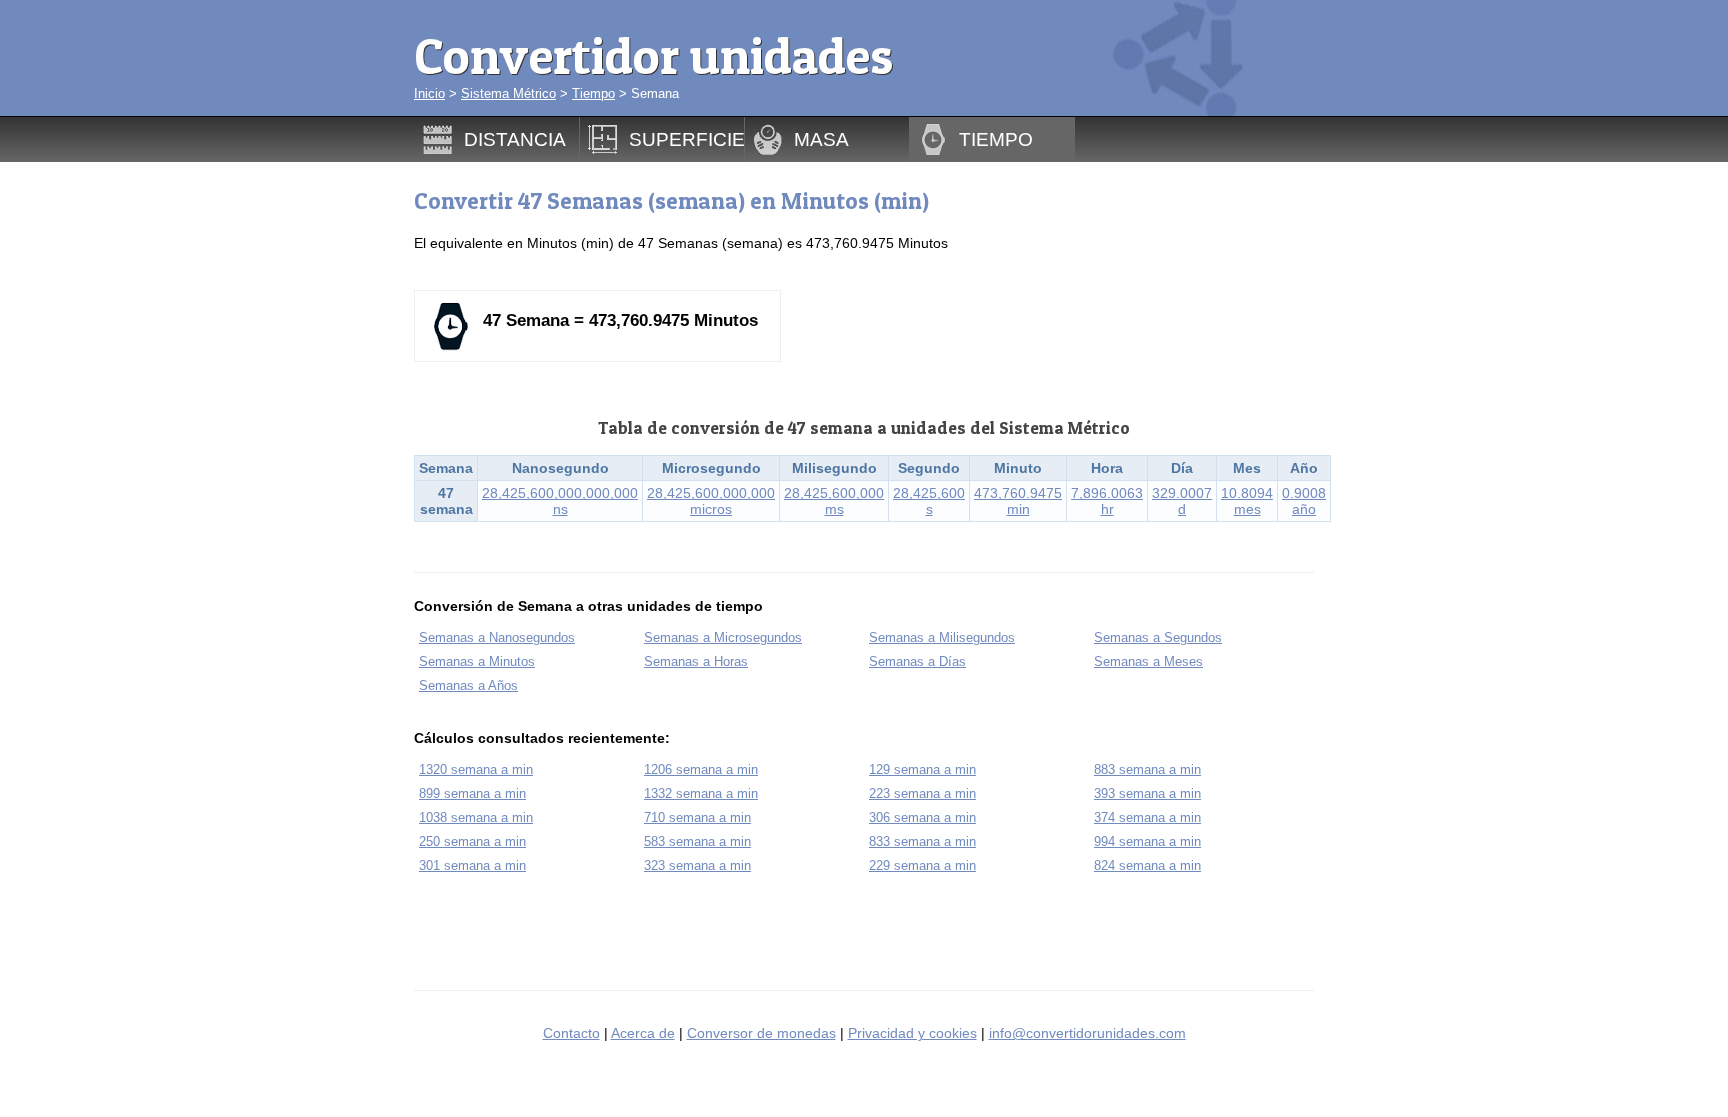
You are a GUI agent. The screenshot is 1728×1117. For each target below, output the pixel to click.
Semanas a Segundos (1158, 637)
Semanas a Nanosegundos (497, 637)
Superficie (687, 139)
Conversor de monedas (761, 1033)
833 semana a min (922, 841)
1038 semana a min (476, 817)
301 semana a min (472, 865)
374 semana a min (1147, 817)
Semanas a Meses (1148, 661)
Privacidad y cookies (912, 1033)
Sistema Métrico (508, 93)
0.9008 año (1304, 501)
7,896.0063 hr (1107, 501)
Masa (821, 139)
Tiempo (593, 93)
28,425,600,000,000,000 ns (560, 501)
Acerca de (643, 1033)
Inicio (429, 93)
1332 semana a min (701, 793)
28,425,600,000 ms (834, 501)
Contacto (571, 1033)
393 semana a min (1147, 793)
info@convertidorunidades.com (1087, 1033)
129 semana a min (922, 769)
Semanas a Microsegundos (723, 637)
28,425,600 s (929, 501)
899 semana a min (472, 793)
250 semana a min (472, 841)
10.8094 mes (1247, 501)
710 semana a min (697, 817)
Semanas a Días (917, 661)
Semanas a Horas (696, 661)
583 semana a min (697, 841)
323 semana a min (697, 865)
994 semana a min (1147, 841)
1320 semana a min (476, 769)
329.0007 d (1182, 501)
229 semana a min (922, 865)
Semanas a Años (468, 685)
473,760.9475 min (1018, 501)
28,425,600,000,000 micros (711, 501)
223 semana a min (922, 793)
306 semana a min (922, 817)
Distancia (515, 139)
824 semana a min (1147, 865)
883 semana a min (1147, 769)
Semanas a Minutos (477, 661)
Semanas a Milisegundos (942, 637)
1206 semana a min (701, 769)
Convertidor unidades (653, 55)
